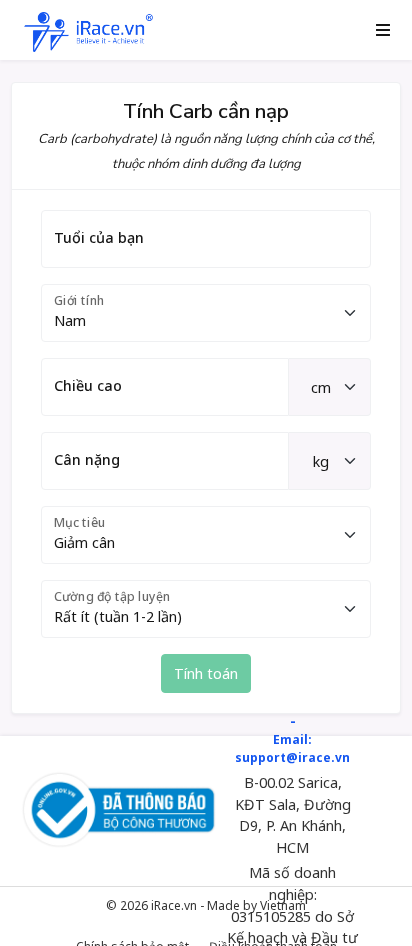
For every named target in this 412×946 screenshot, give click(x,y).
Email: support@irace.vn (292, 748)
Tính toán (206, 673)
